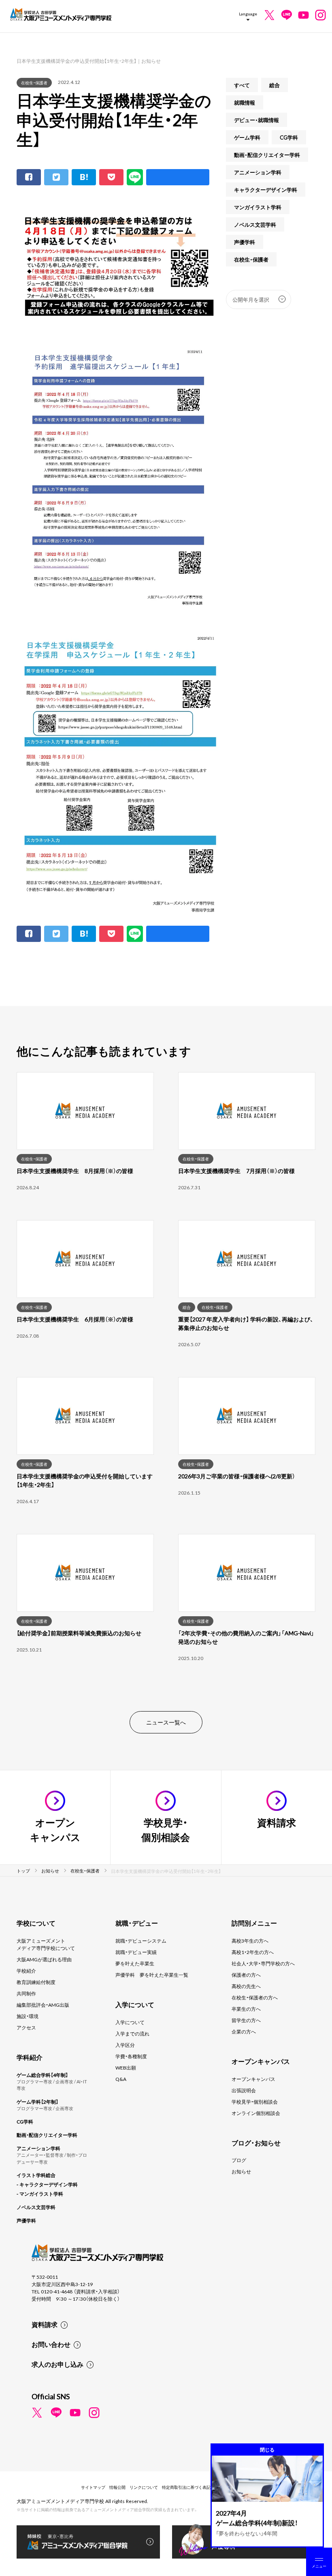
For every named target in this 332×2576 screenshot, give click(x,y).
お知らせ (241, 2171)
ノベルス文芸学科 (255, 224)
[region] (166, 1381)
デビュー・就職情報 (256, 120)
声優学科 (245, 242)
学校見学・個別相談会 (255, 2102)
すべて (242, 85)
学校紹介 (26, 1971)
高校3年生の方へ (250, 1941)
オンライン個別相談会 (256, 2113)
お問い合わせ (51, 2344)
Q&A (121, 2079)
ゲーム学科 (247, 137)
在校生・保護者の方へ (255, 1997)
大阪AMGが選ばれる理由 (44, 1959)
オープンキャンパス (253, 2079)
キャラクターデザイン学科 (266, 190)
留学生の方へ (246, 2020)
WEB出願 (126, 2068)
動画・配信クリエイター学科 (267, 155)
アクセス (26, 2027)
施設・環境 (28, 2016)
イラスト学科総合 (36, 2175)
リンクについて (144, 2487)
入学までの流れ (132, 2033)
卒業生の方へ (246, 2009)
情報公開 (117, 2487)
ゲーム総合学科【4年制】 (42, 2075)
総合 (275, 85)
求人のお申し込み (57, 2364)
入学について (130, 2022)
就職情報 (245, 102)
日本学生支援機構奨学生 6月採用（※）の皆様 (75, 1319)
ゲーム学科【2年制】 (37, 2102)
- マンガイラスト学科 (40, 2194)
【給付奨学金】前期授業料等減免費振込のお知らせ (79, 1633)
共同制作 (26, 1993)
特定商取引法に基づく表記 (186, 2487)
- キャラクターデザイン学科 (47, 2184)
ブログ (239, 2160)
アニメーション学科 (258, 172)
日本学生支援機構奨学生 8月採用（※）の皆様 (75, 1171)
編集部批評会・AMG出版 (43, 2005)
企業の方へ (244, 2031)
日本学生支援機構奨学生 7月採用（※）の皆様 (236, 1171)
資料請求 (45, 2324)
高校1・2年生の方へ (253, 1952)
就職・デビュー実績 (136, 1952)
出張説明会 (244, 2090)
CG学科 (289, 137)
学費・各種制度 (131, 2056)
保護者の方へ (246, 1975)
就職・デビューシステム (141, 1941)
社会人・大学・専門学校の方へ (263, 1963)
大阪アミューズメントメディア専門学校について (46, 1944)
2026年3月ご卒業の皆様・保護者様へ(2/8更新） (237, 1476)
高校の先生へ (246, 1986)
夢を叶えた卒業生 (135, 1963)
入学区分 (125, 2045)
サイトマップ (93, 2487)
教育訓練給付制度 (36, 1982)
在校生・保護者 (34, 83)
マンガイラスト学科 (258, 207)
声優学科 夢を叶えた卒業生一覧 (152, 1975)
